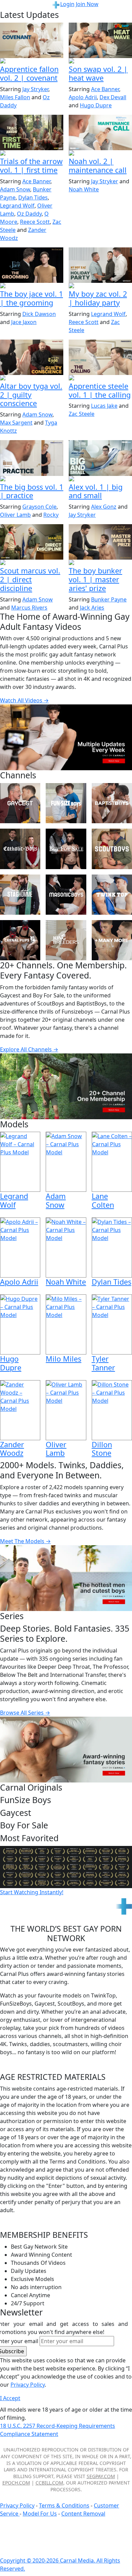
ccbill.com (49, 2483)
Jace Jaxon (24, 322)
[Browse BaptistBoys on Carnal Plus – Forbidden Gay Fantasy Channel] (112, 803)
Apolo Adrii (83, 97)
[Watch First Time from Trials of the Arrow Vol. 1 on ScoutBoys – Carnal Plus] (32, 132)
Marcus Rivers (29, 608)
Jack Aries (92, 608)
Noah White (84, 189)
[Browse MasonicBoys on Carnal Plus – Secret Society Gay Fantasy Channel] (66, 895)
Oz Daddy (29, 214)
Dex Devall (113, 97)
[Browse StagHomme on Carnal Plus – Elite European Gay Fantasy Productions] (20, 895)
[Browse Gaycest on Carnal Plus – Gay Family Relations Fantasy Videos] (20, 803)
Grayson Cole (39, 507)
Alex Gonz (104, 507)
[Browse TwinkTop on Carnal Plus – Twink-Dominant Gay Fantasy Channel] (112, 895)
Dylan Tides (33, 197)
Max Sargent (16, 423)
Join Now (87, 4)
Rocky (51, 515)
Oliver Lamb (15, 515)
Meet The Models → (25, 1541)
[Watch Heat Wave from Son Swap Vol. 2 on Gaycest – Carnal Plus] (100, 40)
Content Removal (83, 2514)
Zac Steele (82, 414)
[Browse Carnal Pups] (20, 940)
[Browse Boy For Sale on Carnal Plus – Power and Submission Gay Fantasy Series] (66, 849)
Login (67, 4)
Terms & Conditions (64, 2505)
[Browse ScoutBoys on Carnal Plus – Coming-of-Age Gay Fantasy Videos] (112, 849)
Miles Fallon (15, 97)
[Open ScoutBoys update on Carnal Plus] (32, 154)
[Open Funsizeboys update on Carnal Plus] (100, 154)
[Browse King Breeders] (66, 940)
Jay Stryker (35, 89)
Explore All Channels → (29, 1049)
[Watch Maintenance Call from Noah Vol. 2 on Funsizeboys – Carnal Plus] (100, 132)
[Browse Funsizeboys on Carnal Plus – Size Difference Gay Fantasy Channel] (66, 803)
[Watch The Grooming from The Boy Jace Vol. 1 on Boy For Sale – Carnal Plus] (32, 265)
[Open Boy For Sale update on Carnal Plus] (32, 286)
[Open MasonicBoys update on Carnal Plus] (32, 61)
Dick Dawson (39, 314)
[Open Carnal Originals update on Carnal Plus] (32, 479)
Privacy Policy (17, 2505)
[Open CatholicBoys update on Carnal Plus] (32, 378)
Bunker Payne (109, 599)
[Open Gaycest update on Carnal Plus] (100, 61)
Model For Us (40, 2514)
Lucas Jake (104, 406)
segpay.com (101, 2476)
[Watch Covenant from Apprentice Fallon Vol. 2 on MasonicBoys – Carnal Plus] (32, 40)
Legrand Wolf (17, 206)
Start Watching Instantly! (32, 1892)
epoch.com (16, 2483)
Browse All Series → (25, 1713)
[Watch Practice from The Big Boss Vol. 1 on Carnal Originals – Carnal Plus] (32, 458)
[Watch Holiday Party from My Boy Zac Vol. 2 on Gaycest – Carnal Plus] (100, 265)
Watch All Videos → (24, 700)
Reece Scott (35, 222)
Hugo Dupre (96, 105)
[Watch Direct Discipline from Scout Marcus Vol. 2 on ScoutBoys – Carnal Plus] (32, 542)
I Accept (10, 2398)
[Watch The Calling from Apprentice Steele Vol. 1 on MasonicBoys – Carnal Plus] (100, 357)
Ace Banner (105, 89)
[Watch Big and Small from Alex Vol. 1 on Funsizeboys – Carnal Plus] (100, 458)
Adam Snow (15, 189)
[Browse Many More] (112, 940)
